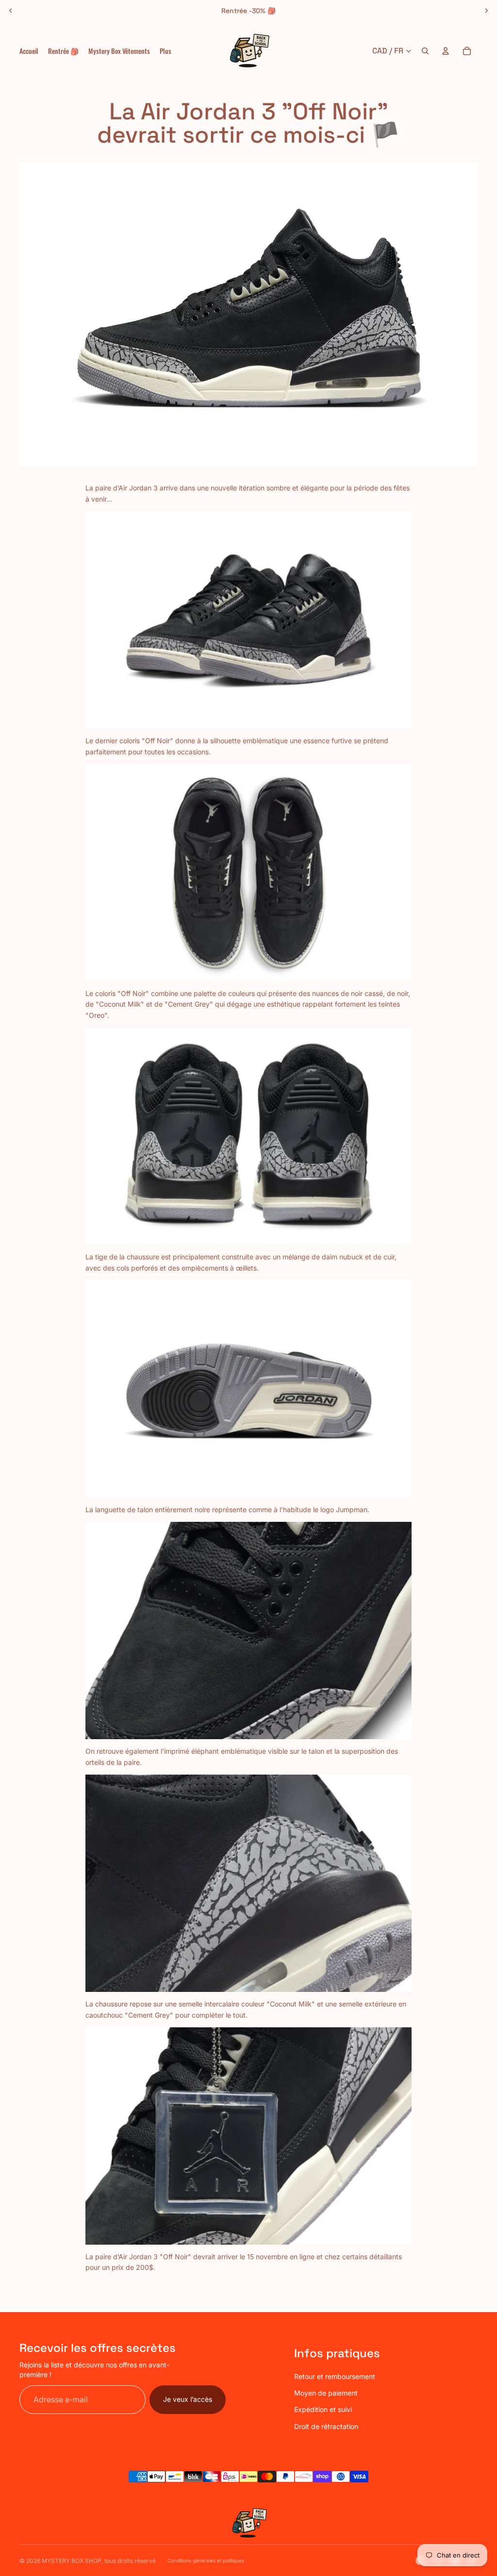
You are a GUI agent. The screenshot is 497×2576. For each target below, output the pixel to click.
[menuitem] (166, 51)
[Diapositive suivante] (486, 11)
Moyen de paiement (326, 2393)
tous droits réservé (130, 2561)
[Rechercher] (425, 51)
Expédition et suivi (323, 2409)
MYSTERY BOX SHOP (72, 2561)
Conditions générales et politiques (206, 2560)
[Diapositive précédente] (11, 11)
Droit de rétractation (326, 2426)
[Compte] (446, 51)
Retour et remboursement (335, 2376)
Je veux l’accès (188, 2399)
